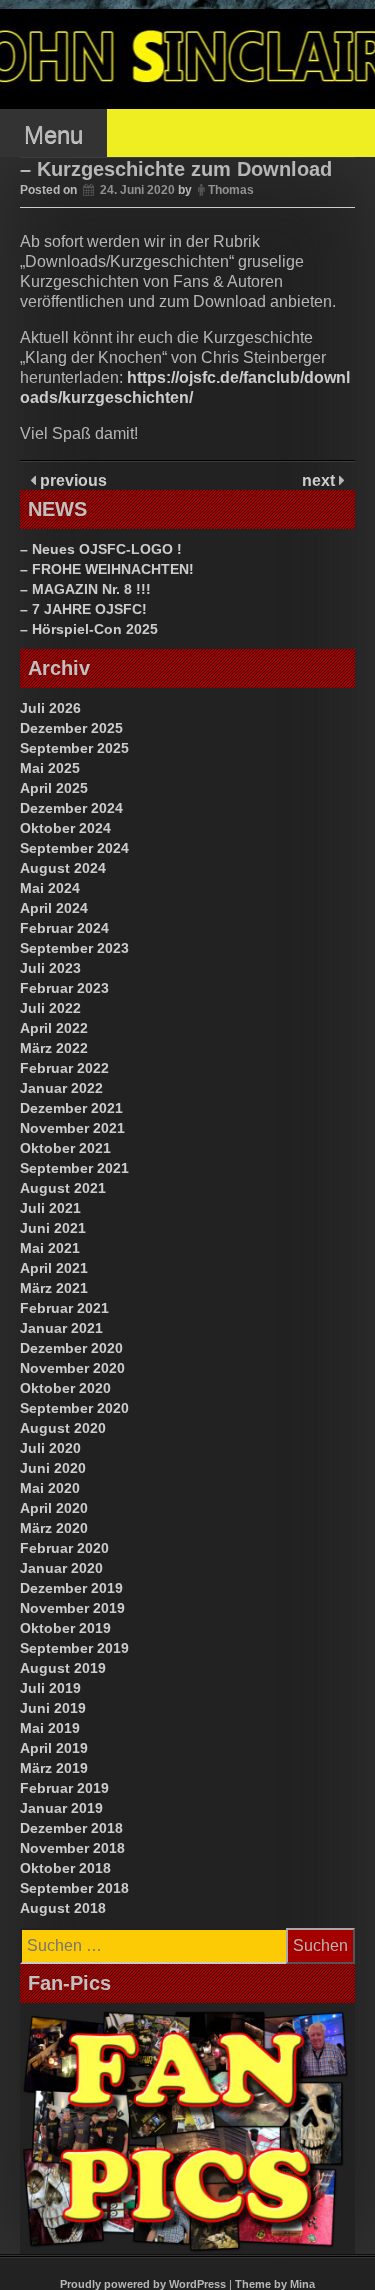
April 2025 (54, 788)
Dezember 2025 (71, 728)
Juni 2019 (53, 1708)
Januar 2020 (61, 1568)
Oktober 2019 (65, 1628)
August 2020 (63, 1428)
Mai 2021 (50, 1248)
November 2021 (72, 1128)
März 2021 (54, 1288)
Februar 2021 (64, 1308)
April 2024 (54, 908)
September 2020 (74, 1408)
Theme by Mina (275, 2284)
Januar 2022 (61, 1088)
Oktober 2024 (65, 828)
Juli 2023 (50, 968)
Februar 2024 (64, 928)
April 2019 (54, 1748)
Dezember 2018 (71, 1828)
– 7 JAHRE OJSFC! (83, 609)
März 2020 (54, 1528)
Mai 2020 (50, 1488)
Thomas (231, 190)
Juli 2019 (50, 1688)
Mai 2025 (50, 768)
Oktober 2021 (65, 1148)
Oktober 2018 (65, 1868)
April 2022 (54, 1028)
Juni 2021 (53, 1228)
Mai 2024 (50, 888)
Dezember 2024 (71, 808)
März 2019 (54, 1768)
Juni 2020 (53, 1468)
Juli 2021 (50, 1208)
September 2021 (74, 1168)
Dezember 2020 (71, 1348)
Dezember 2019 (71, 1588)
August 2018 (63, 1908)
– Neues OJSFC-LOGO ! (101, 549)
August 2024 (63, 868)
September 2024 (74, 848)
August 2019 (63, 1668)
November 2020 (72, 1368)
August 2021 (63, 1188)
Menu (53, 134)
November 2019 (72, 1608)
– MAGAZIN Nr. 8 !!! (85, 589)
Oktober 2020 (65, 1388)
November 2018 (72, 1848)
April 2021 (54, 1268)
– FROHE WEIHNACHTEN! (107, 569)
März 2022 (54, 1048)
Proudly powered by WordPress (143, 2284)
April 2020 (54, 1508)
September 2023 (74, 948)
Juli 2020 (50, 1448)
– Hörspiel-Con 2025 (89, 629)
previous (71, 480)
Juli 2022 (50, 1008)
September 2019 (74, 1648)
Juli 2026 (50, 708)
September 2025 (74, 748)
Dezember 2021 (71, 1108)
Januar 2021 (61, 1328)
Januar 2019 (61, 1808)
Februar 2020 (64, 1548)
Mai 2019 (50, 1728)
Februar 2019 (64, 1788)
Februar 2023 (64, 988)
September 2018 (74, 1888)
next (320, 480)
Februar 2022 (64, 1068)
